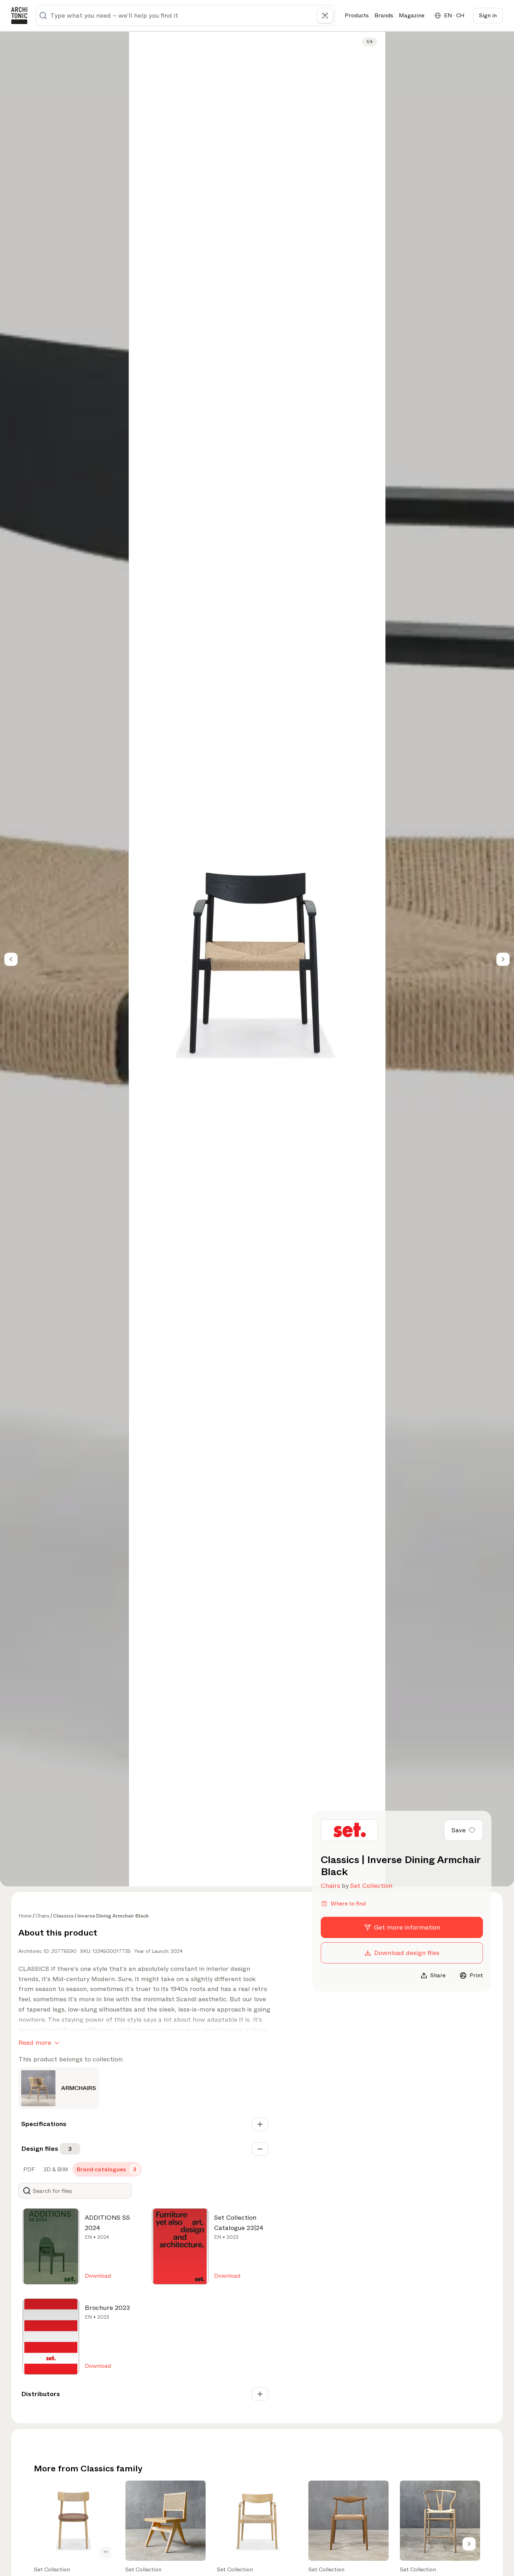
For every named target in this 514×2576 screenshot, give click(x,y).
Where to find (348, 1904)
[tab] (28, 2170)
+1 (106, 2552)
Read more (35, 2043)
